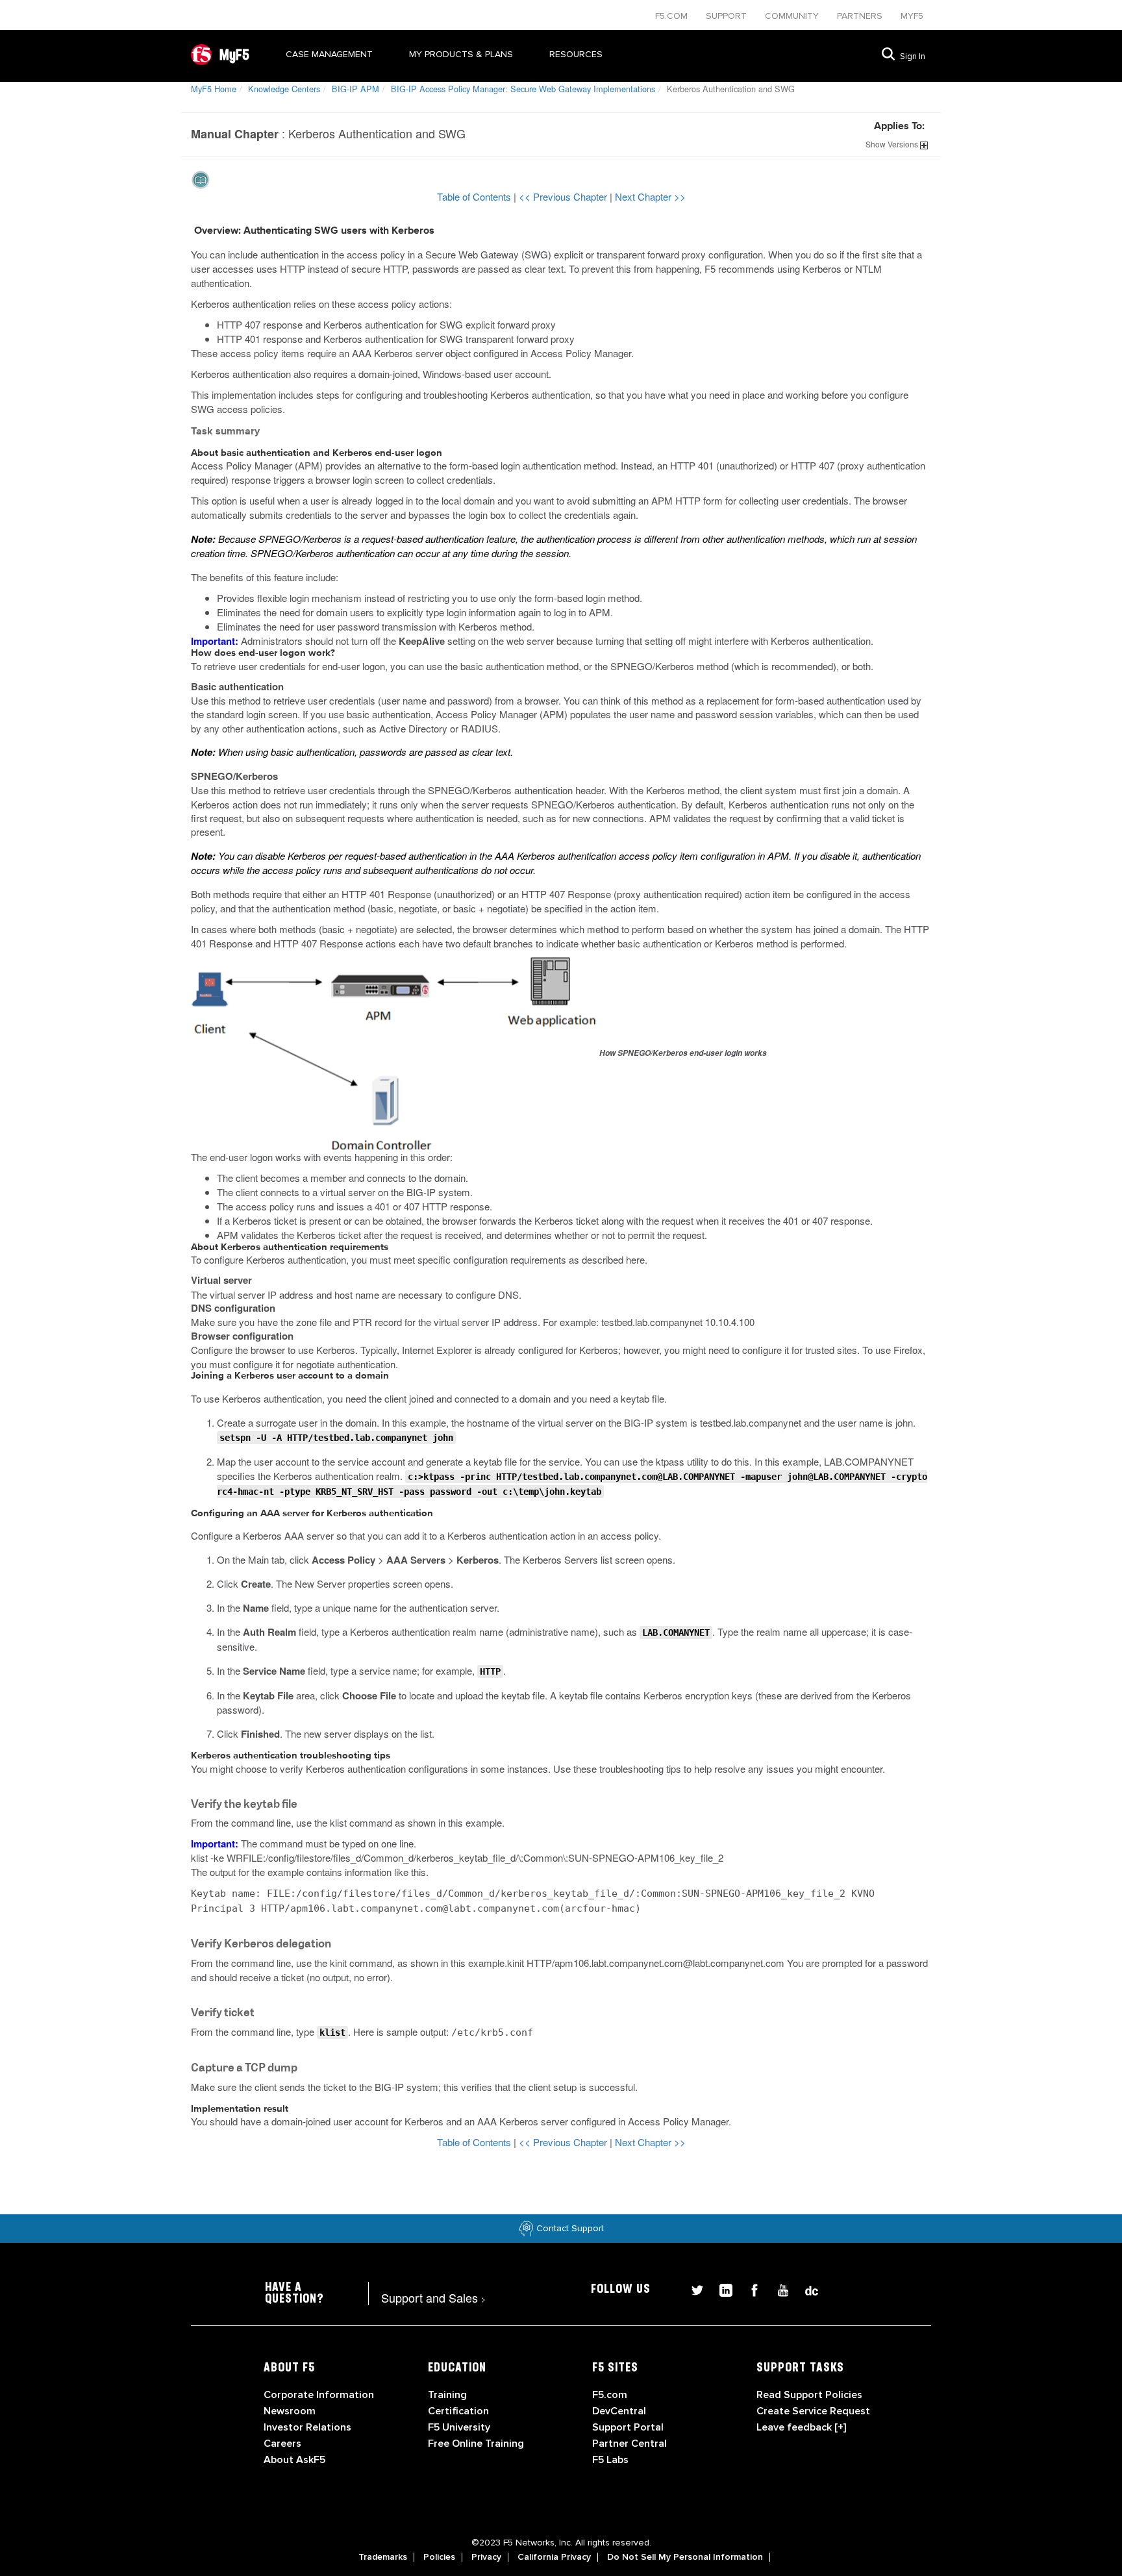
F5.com (673, 16)
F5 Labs (610, 2460)
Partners (861, 16)
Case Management (329, 54)
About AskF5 (294, 2460)
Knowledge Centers (284, 89)
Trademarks (383, 2557)
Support (728, 16)
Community (793, 16)
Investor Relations (307, 2427)
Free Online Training (476, 2444)
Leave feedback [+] (801, 2427)
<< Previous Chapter (564, 196)
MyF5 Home (214, 89)
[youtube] (778, 2289)
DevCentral (619, 2411)
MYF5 (912, 16)
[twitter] (692, 2289)
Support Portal (628, 2427)
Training (447, 2395)
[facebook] (749, 2289)
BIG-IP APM (355, 89)
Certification (458, 2411)
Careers (282, 2444)
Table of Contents (475, 196)
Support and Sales (433, 2297)
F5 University (459, 2427)
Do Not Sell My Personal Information (685, 2557)
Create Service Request (813, 2411)
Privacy (486, 2557)
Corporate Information (319, 2395)
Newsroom (290, 2411)
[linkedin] (721, 2289)
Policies (439, 2557)
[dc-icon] (805, 2289)
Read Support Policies (809, 2395)
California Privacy (554, 2557)
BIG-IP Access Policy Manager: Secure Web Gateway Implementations (523, 89)
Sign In (913, 56)
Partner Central (630, 2444)
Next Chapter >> (650, 196)
